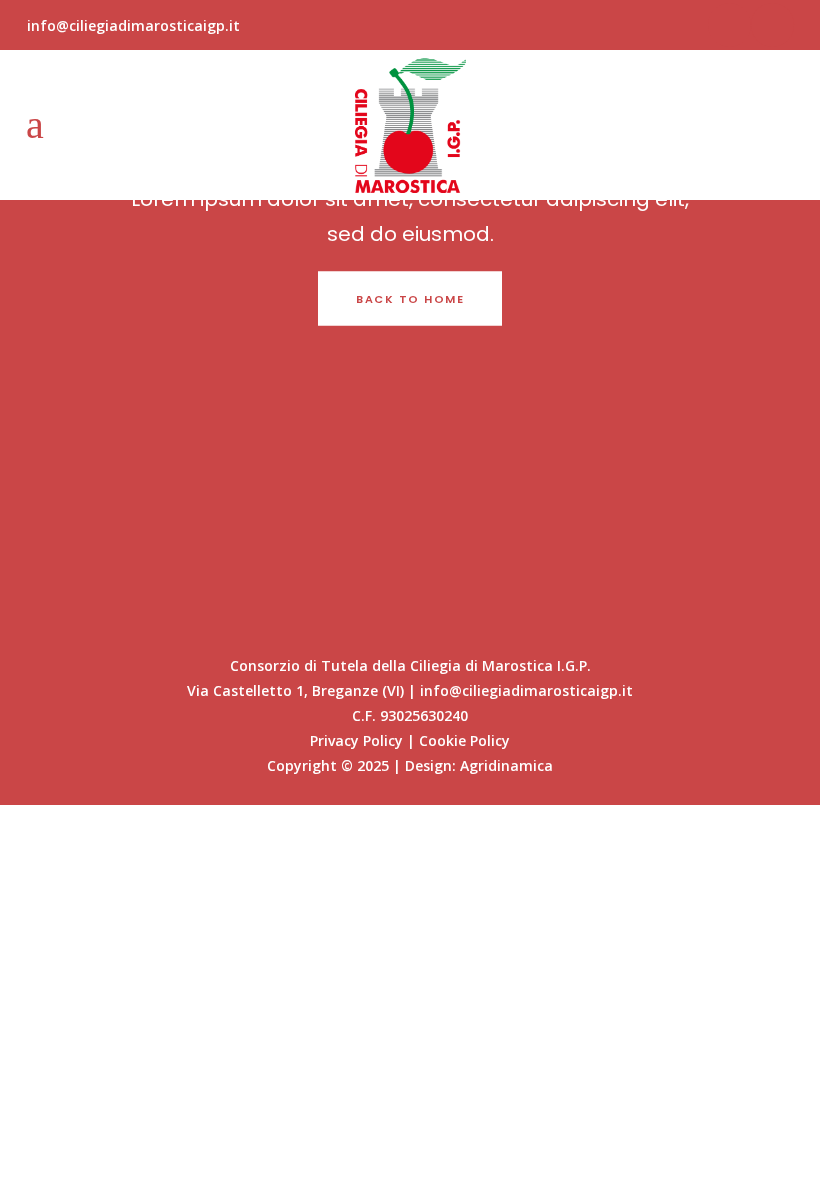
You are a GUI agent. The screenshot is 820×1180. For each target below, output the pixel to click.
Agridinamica (506, 765)
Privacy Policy (356, 740)
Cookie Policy (464, 740)
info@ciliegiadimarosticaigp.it (133, 25)
